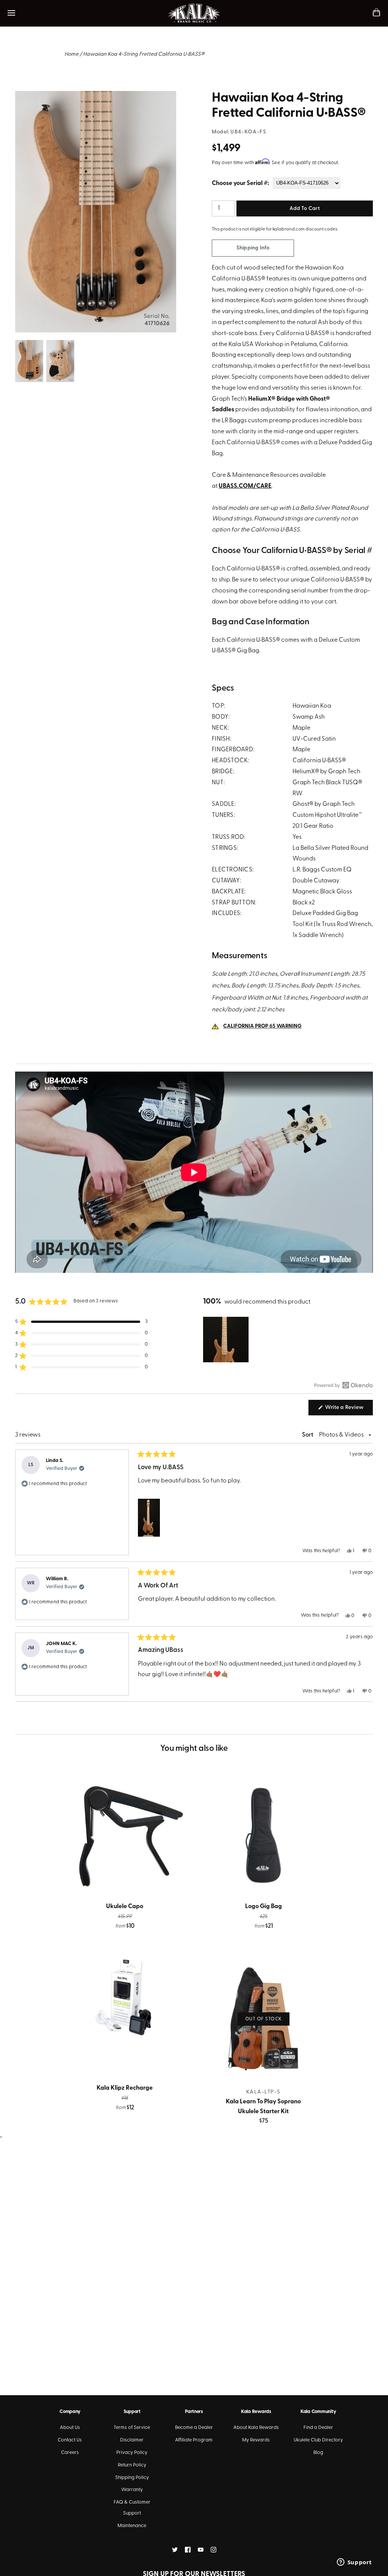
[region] (227, 1340)
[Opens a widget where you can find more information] (354, 2563)
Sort (308, 1435)
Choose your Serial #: (240, 183)
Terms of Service (132, 2428)
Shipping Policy (132, 2478)
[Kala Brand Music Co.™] (194, 13)
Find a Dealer (318, 2428)
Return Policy (132, 2465)
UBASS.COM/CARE (245, 486)
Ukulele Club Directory (318, 2440)
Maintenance (132, 2526)
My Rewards (256, 2440)
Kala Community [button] (318, 2412)
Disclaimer (132, 2440)
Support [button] (132, 2412)
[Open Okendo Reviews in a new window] (343, 1385)
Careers (70, 2453)
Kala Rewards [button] (256, 2412)
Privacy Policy (132, 2453)
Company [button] (70, 2412)
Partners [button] (194, 2412)
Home (71, 54)
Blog (318, 2453)
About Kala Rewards (256, 2428)
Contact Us (70, 2440)
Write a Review (348, 1410)
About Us (70, 2428)
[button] (81, 1322)
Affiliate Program (194, 2440)
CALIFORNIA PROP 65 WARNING (262, 1026)
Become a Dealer (194, 2428)
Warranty (132, 2490)
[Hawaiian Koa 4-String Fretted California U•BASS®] (96, 96)
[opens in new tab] (175, 2550)
